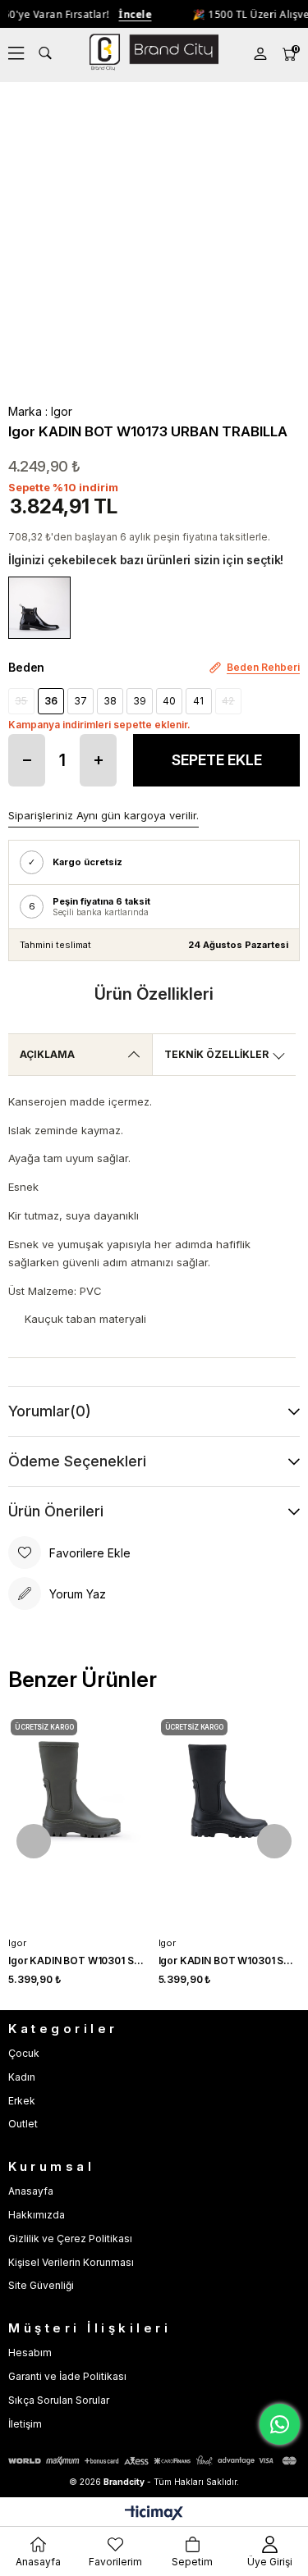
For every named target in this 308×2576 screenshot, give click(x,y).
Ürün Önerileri (56, 1511)
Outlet (23, 2124)
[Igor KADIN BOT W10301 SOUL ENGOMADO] (79, 1823)
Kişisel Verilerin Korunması (71, 2262)
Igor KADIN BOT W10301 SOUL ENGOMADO (79, 1960)
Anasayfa (31, 2191)
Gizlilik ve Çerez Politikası (70, 2239)
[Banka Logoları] (154, 2461)
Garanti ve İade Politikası (67, 2376)
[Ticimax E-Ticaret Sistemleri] (154, 2514)
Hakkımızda (37, 2215)
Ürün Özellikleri (154, 994)
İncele (126, 14)
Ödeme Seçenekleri (77, 1461)
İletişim (25, 2424)
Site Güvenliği (41, 2285)
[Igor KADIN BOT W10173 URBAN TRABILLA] (39, 608)
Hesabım (30, 2353)
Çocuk (24, 2053)
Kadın (22, 2077)
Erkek (22, 2101)
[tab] (80, 1055)
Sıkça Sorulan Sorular (59, 2400)
